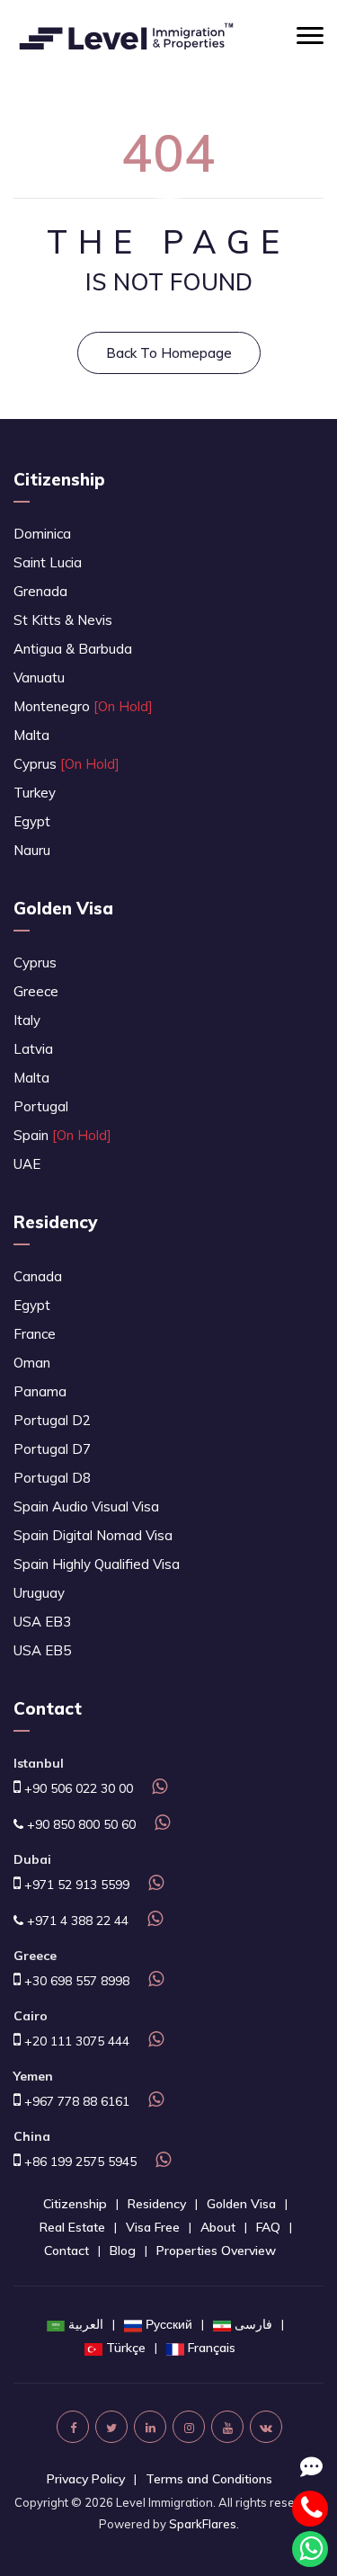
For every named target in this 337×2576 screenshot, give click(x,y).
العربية (86, 2324)
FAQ (268, 2227)
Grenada (40, 591)
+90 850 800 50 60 (80, 1824)
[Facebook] (73, 2427)
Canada (38, 1276)
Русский (169, 2324)
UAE (27, 1164)
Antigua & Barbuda (73, 649)
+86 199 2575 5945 (79, 2162)
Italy (27, 1020)
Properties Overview (216, 2251)
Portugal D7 (52, 1449)
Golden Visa (63, 908)
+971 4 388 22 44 (76, 1921)
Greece (36, 991)
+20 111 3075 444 (75, 2041)
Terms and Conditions (209, 2479)
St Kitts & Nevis (63, 620)
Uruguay (39, 1593)
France (35, 1334)
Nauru (32, 850)
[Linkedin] (150, 2427)
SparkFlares (203, 2524)
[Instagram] (189, 2427)
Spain (62, 1135)
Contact (67, 2251)
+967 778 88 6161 (75, 2101)
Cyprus (67, 764)
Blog (123, 2251)
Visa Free (153, 2227)
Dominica (42, 534)
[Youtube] (227, 2427)
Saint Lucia (48, 562)
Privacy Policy (86, 2479)
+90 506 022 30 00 (77, 1788)
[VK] (266, 2427)
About (218, 2227)
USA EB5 (42, 1650)
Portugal (41, 1106)
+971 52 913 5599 (75, 1885)
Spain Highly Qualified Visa (97, 1564)
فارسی (253, 2324)
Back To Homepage (169, 353)
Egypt (32, 821)
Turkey (35, 793)
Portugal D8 (52, 1478)
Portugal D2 (52, 1420)
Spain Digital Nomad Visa (93, 1535)
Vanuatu (39, 677)
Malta (31, 735)
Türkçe (126, 2348)
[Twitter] (111, 2427)
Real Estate (72, 2227)
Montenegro (83, 706)
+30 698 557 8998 (75, 1981)
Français (212, 2348)
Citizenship (59, 479)
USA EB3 (42, 1622)
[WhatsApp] (157, 1788)
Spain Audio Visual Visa (86, 1506)
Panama (40, 1391)
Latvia (33, 1049)
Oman (32, 1363)
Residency (55, 1222)
